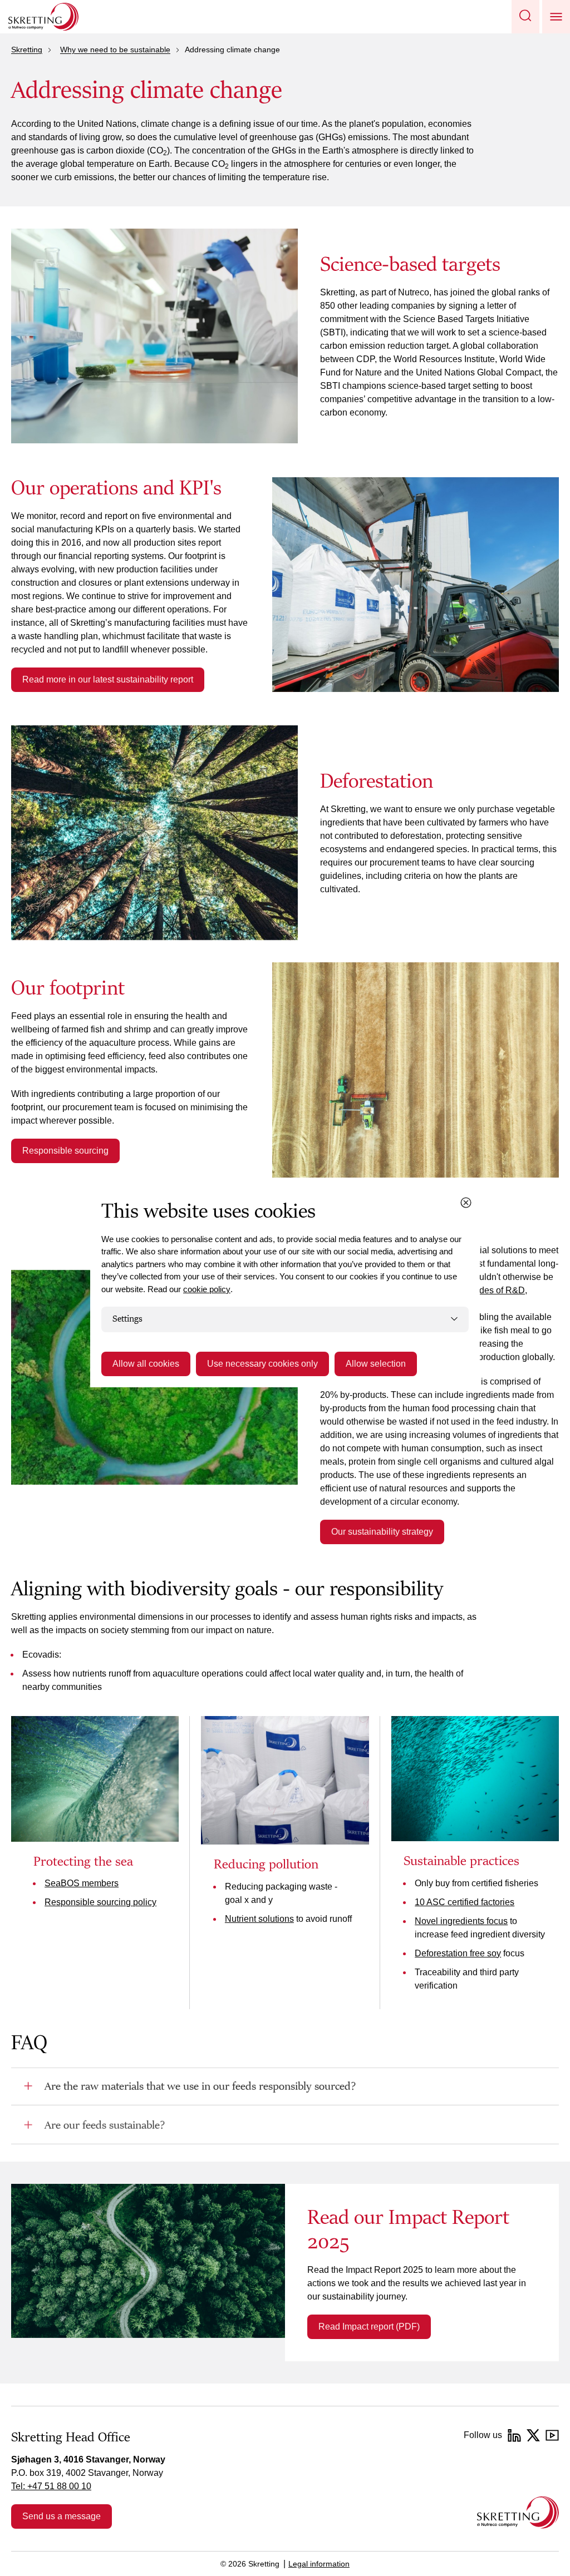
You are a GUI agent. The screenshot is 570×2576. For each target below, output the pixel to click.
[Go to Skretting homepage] (43, 17)
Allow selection (376, 1364)
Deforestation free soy (458, 1953)
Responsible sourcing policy (100, 1902)
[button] (525, 17)
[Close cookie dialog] (466, 1203)
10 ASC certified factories (465, 1902)
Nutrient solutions (259, 1919)
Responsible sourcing (65, 1151)
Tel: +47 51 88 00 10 (51, 2486)
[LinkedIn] (514, 2435)
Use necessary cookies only (262, 1364)
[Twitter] (533, 2435)
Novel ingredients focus (461, 1921)
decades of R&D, (493, 1290)
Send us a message (62, 2516)
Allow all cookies (146, 1364)
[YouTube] (552, 2435)
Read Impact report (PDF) (369, 2327)
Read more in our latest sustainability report (108, 679)
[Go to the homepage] (518, 2512)
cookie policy (207, 1289)
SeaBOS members (82, 1883)
